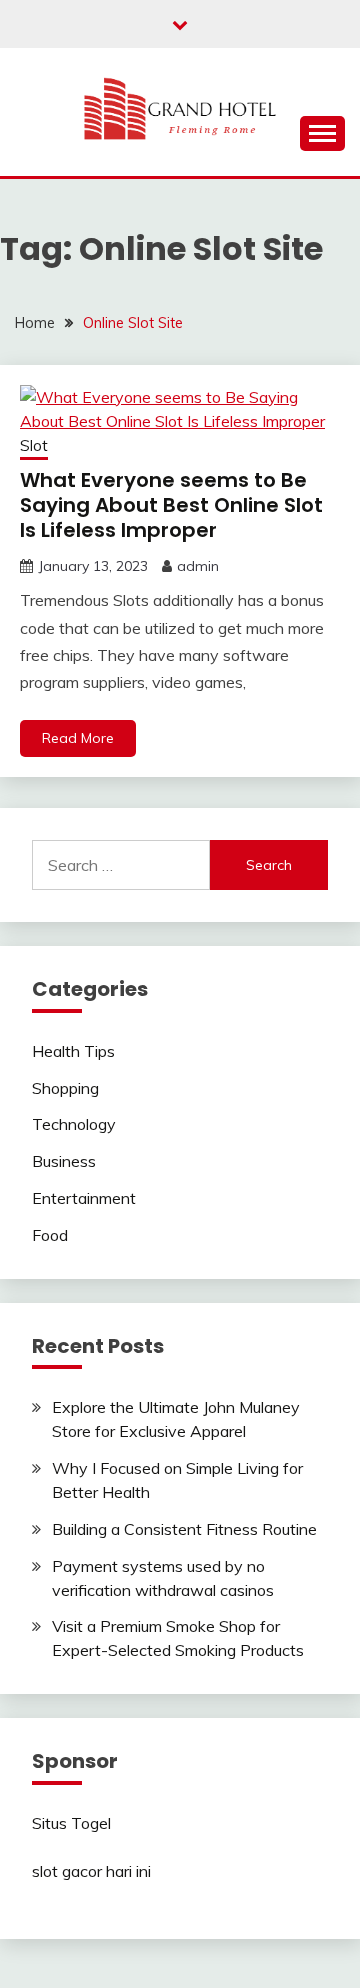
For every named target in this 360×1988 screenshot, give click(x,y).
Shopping (65, 1088)
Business (64, 1161)
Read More (78, 738)
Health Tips (73, 1051)
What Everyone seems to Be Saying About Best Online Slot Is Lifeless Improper (171, 505)
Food (50, 1235)
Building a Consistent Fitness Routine (184, 1529)
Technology (74, 1124)
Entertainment (84, 1198)
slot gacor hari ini (91, 1871)
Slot (34, 445)
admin (198, 566)
